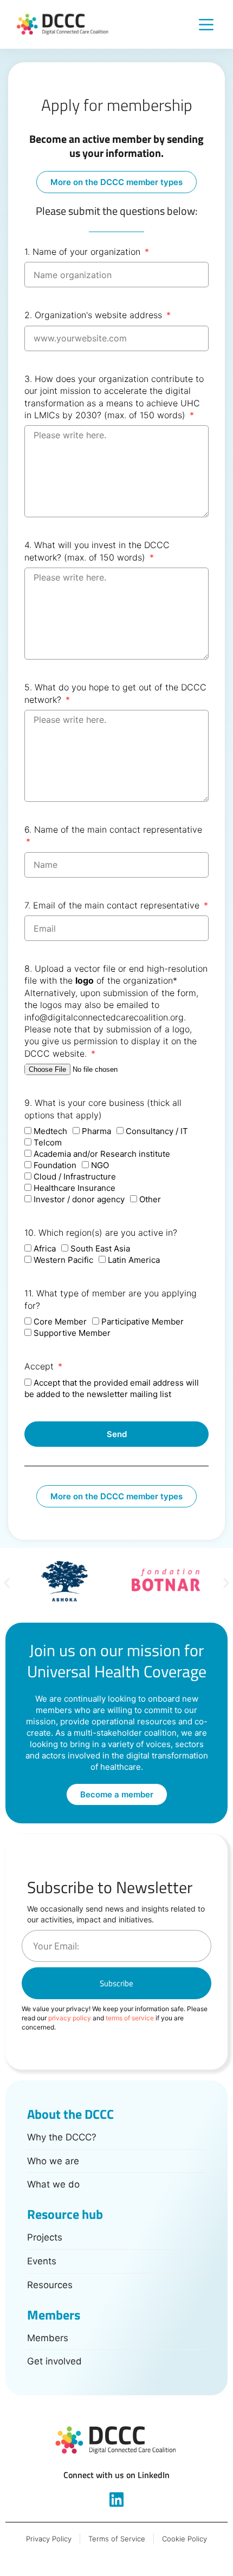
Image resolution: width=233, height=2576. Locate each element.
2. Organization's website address (95, 315)
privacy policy (70, 2018)
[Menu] (206, 25)
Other (150, 1199)
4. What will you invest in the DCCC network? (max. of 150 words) (97, 551)
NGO (100, 1165)
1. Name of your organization (84, 252)
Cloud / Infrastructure (75, 1177)
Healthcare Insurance (75, 1188)
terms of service (130, 2018)
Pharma (96, 1131)
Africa (45, 1249)
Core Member (60, 1322)
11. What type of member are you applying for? (111, 1299)
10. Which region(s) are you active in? (101, 1233)
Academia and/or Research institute (102, 1154)
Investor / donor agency (79, 1199)
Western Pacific (63, 1260)
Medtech (50, 1131)
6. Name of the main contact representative (113, 829)
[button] (7, 1582)
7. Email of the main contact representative (113, 905)
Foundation (55, 1165)
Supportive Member (72, 1333)
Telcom (48, 1142)
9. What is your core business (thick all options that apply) (103, 1109)
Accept (40, 1366)
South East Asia (100, 1249)
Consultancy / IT (157, 1131)
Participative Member (143, 1322)
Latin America (134, 1260)
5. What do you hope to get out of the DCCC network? (115, 693)
